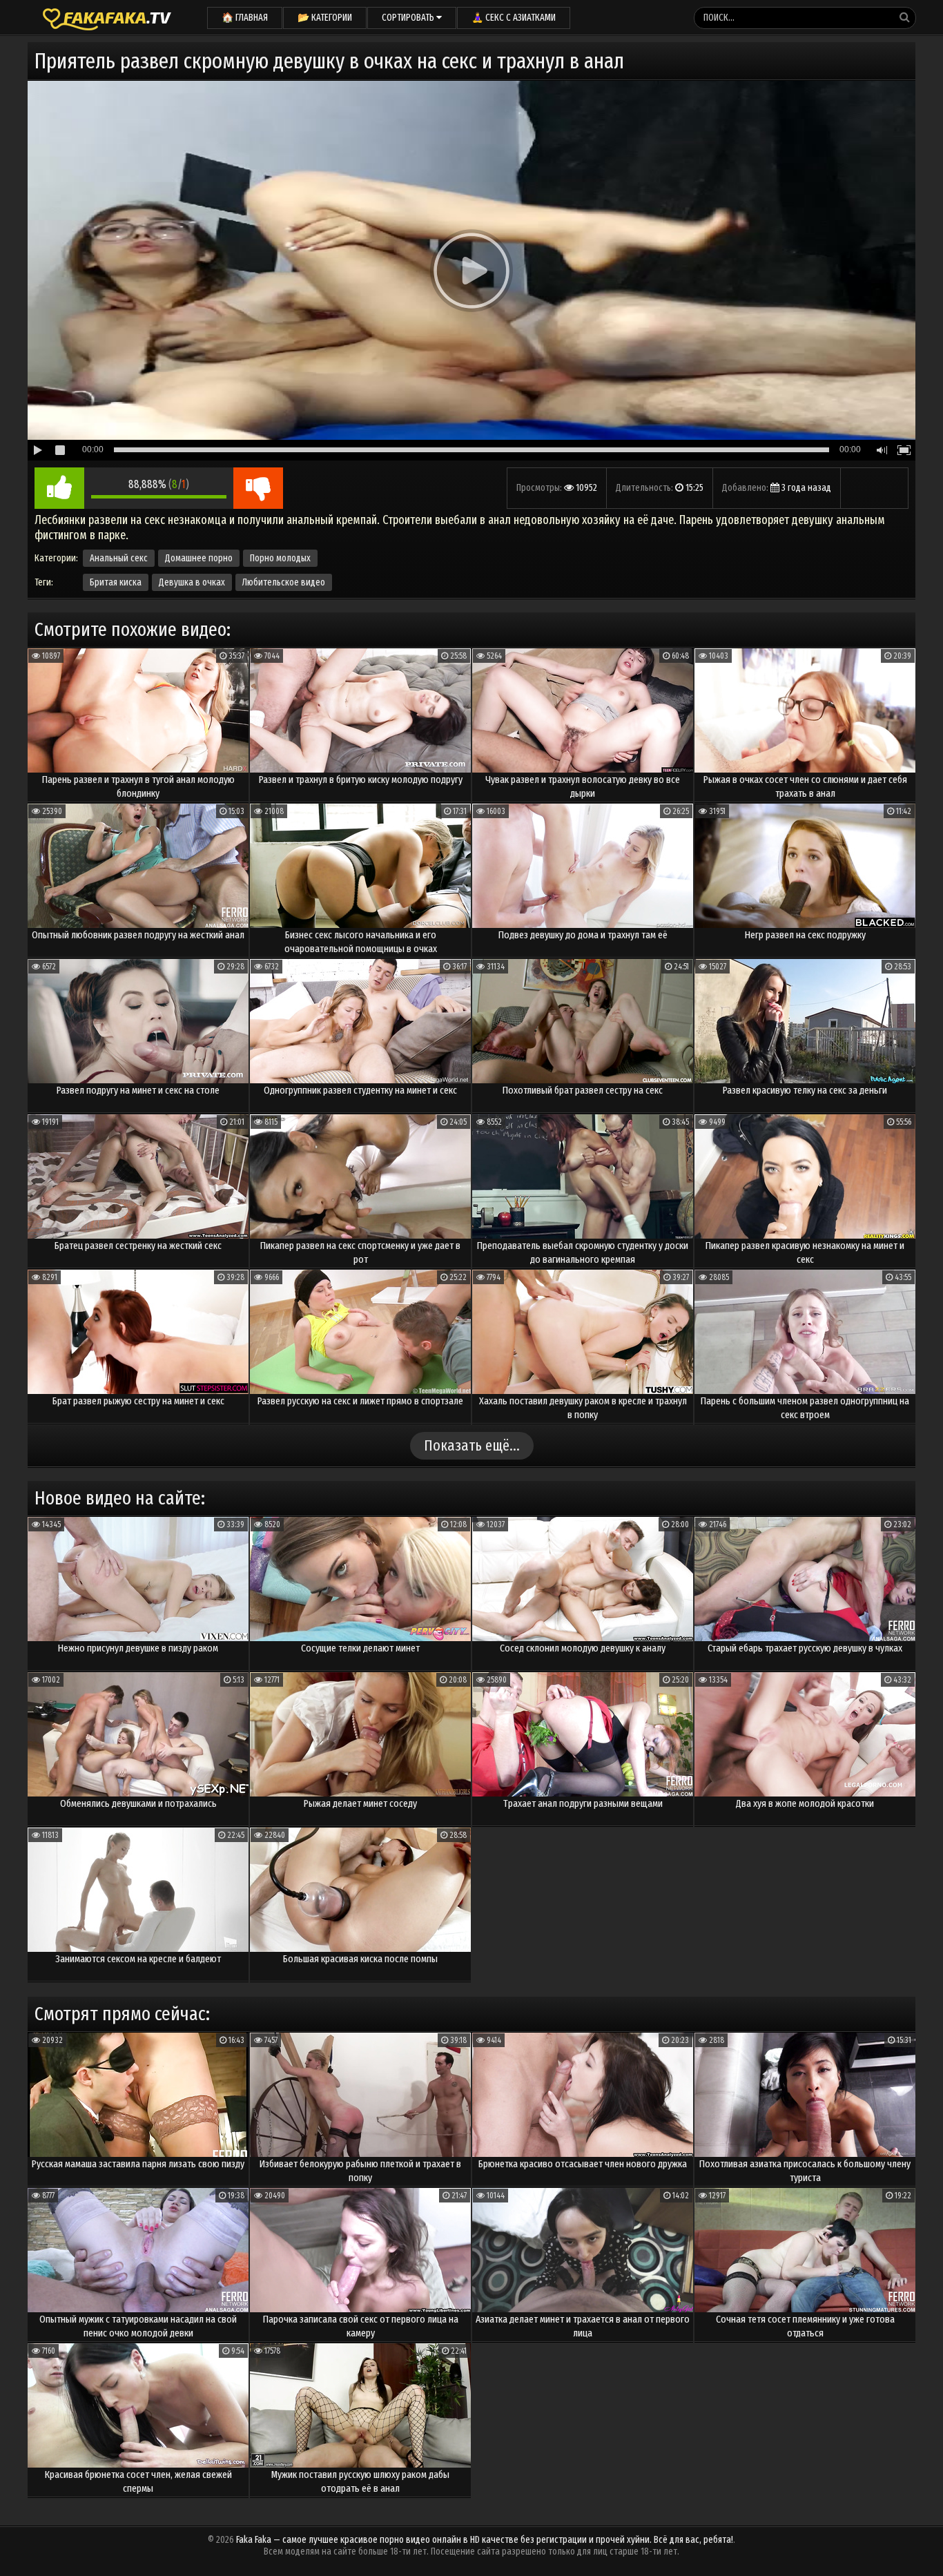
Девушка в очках (192, 582)
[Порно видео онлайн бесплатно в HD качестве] (107, 17)
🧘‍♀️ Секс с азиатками (514, 18)
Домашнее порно (199, 558)
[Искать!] (904, 17)
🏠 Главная (245, 18)
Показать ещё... (472, 1445)
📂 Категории (325, 18)
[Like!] (59, 488)
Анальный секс (119, 558)
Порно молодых (280, 558)
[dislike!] (258, 488)
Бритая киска (116, 582)
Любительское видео (284, 582)
